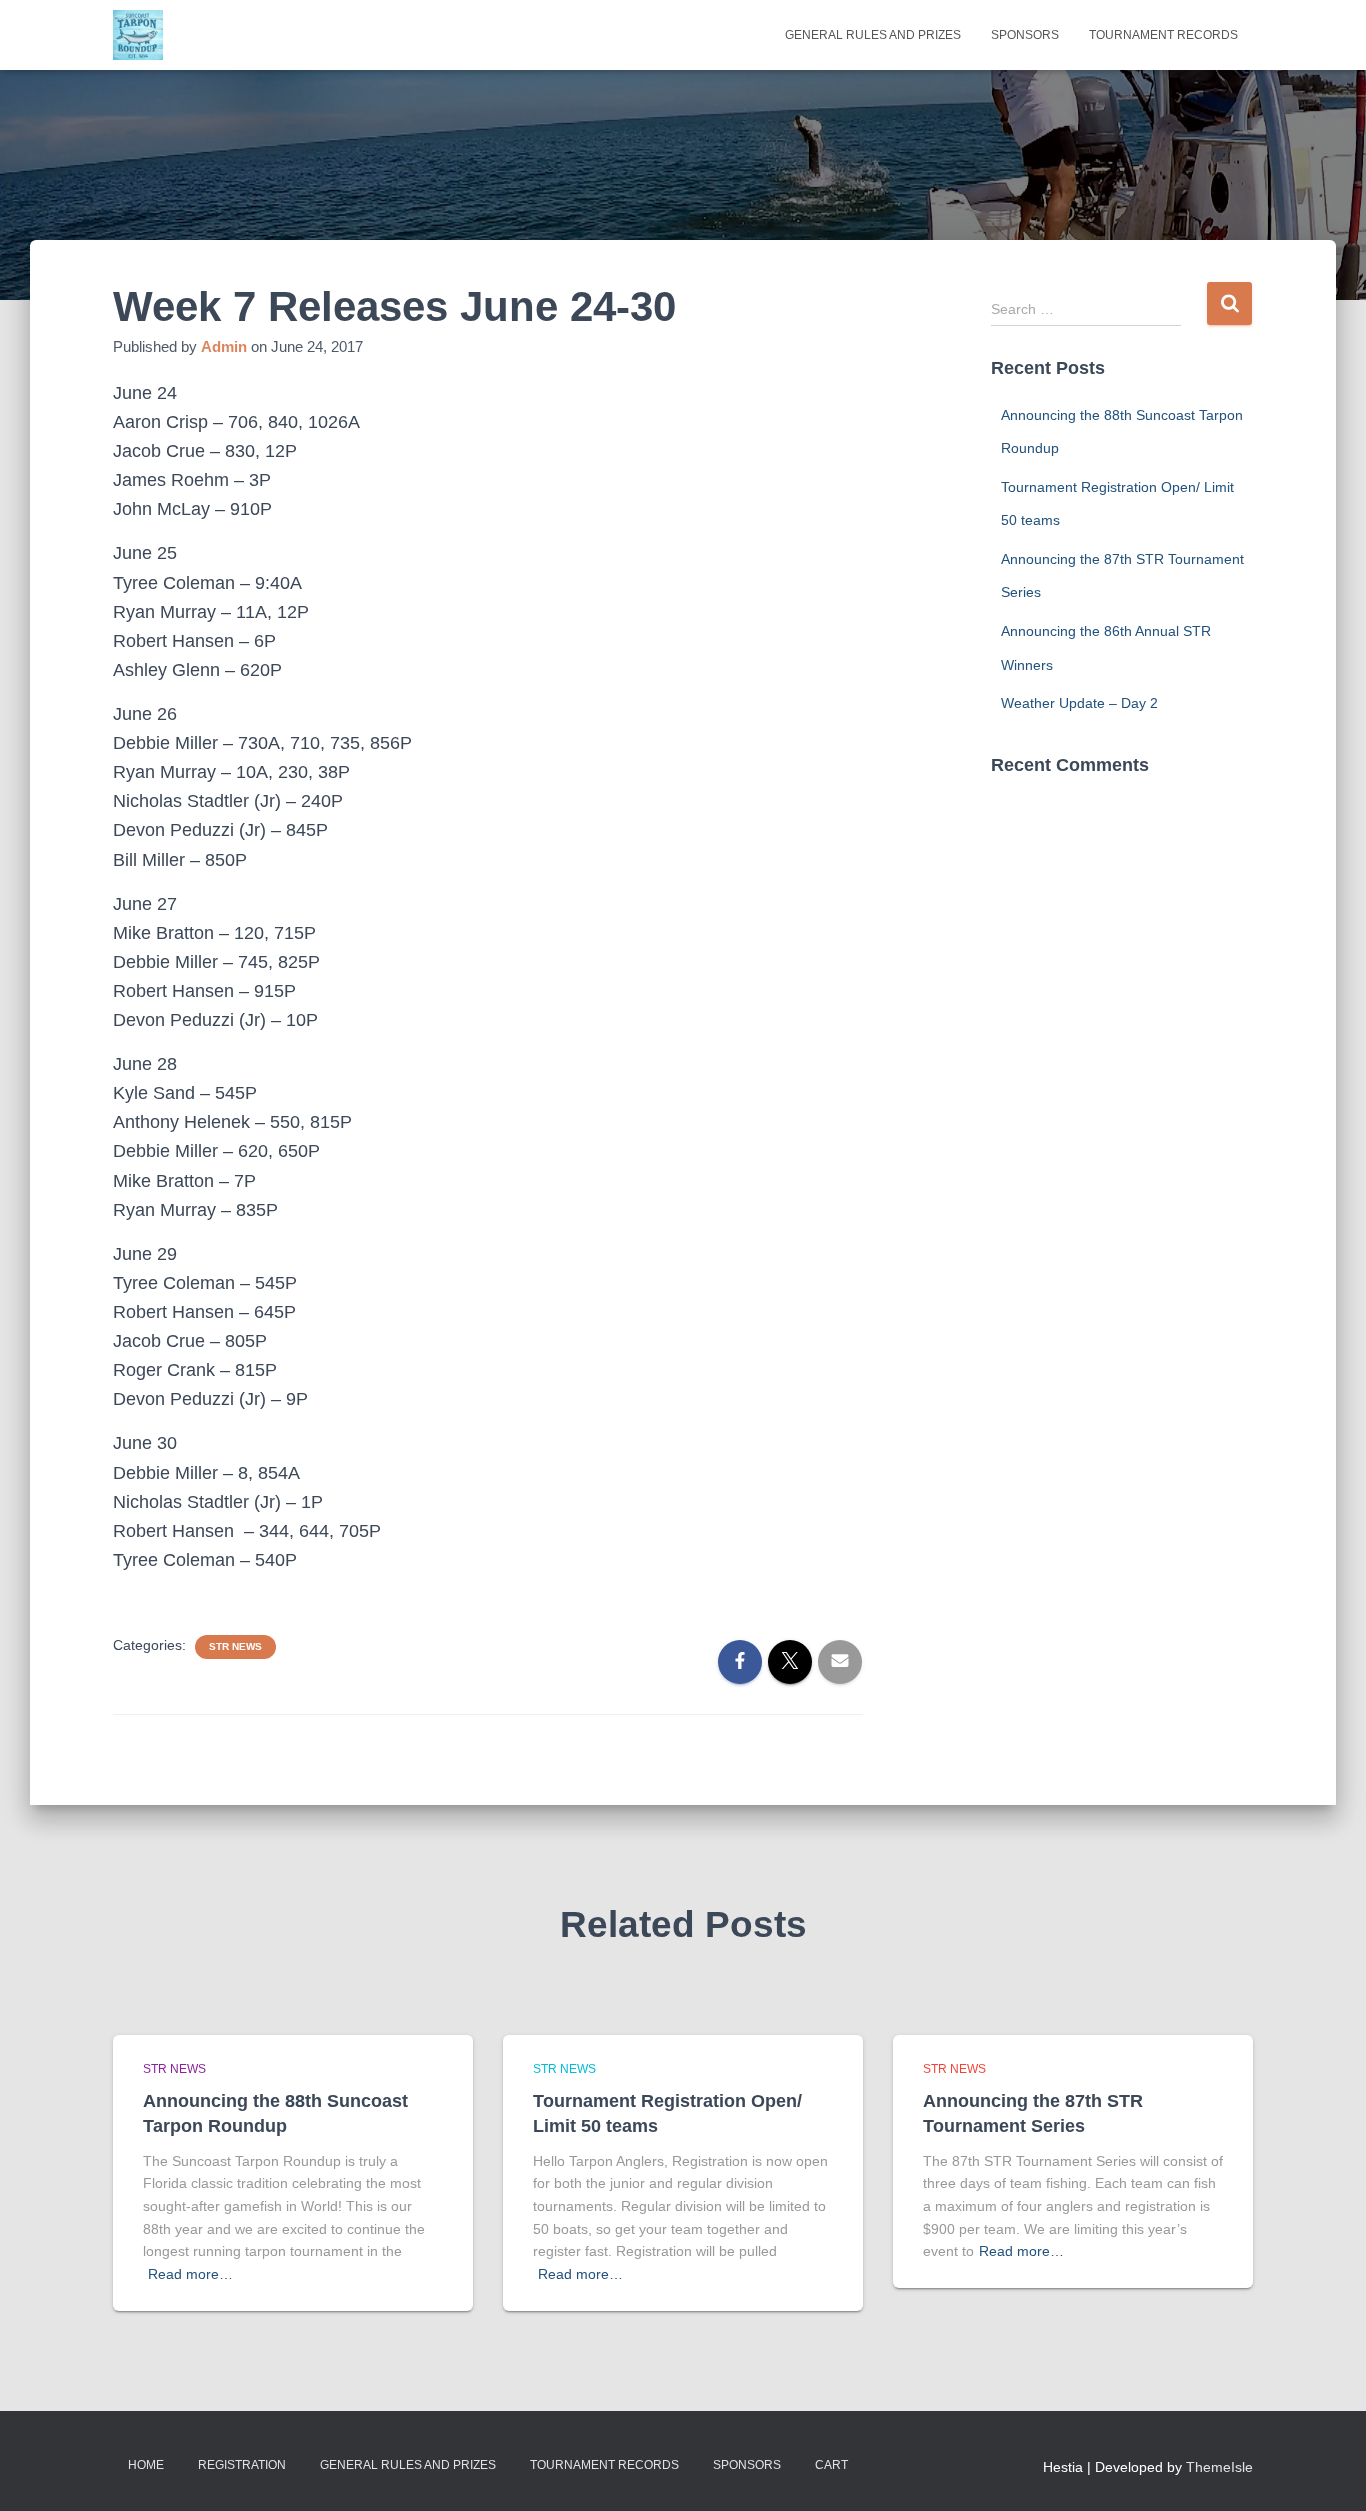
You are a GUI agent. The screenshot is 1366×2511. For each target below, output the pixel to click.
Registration (242, 2465)
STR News (235, 1646)
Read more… (190, 2274)
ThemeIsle (1219, 2467)
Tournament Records (1163, 35)
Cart (831, 2465)
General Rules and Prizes (873, 35)
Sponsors (1025, 35)
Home (146, 2465)
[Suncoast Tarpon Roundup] (138, 35)
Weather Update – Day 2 (1079, 703)
